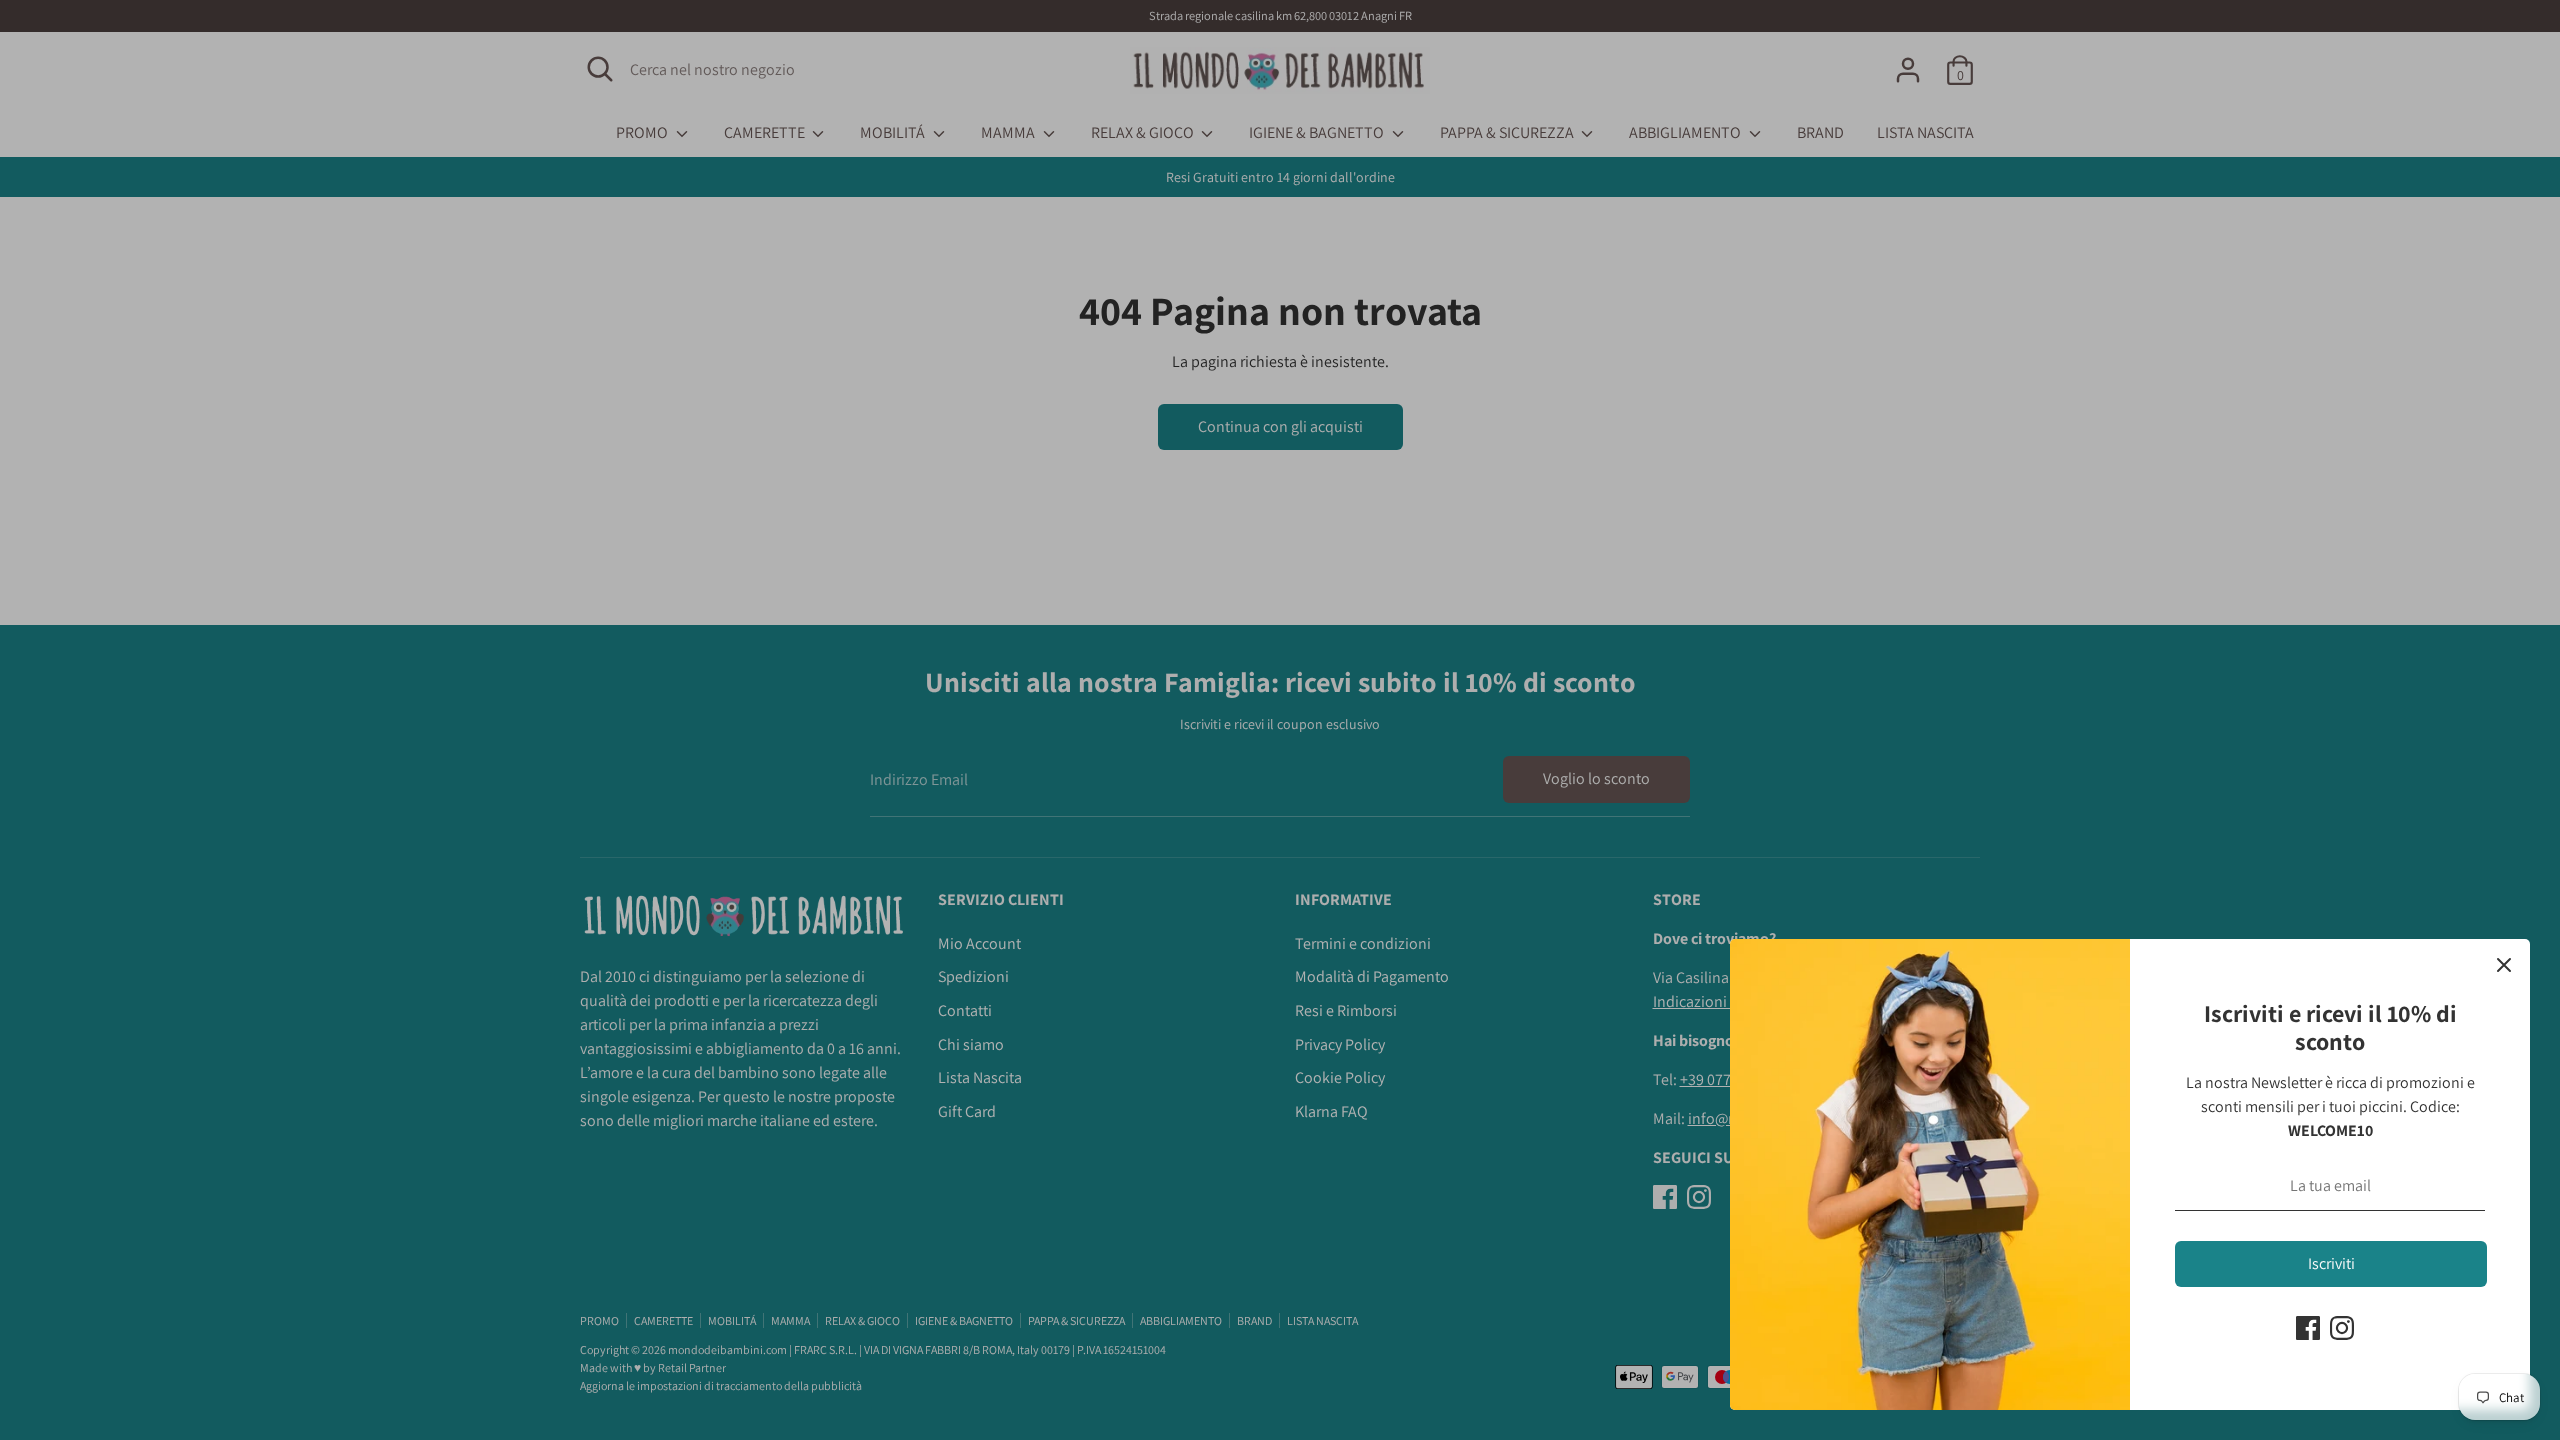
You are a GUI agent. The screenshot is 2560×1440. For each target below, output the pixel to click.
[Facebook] (2308, 1328)
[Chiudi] (2504, 965)
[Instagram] (2342, 1328)
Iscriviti (2331, 1263)
